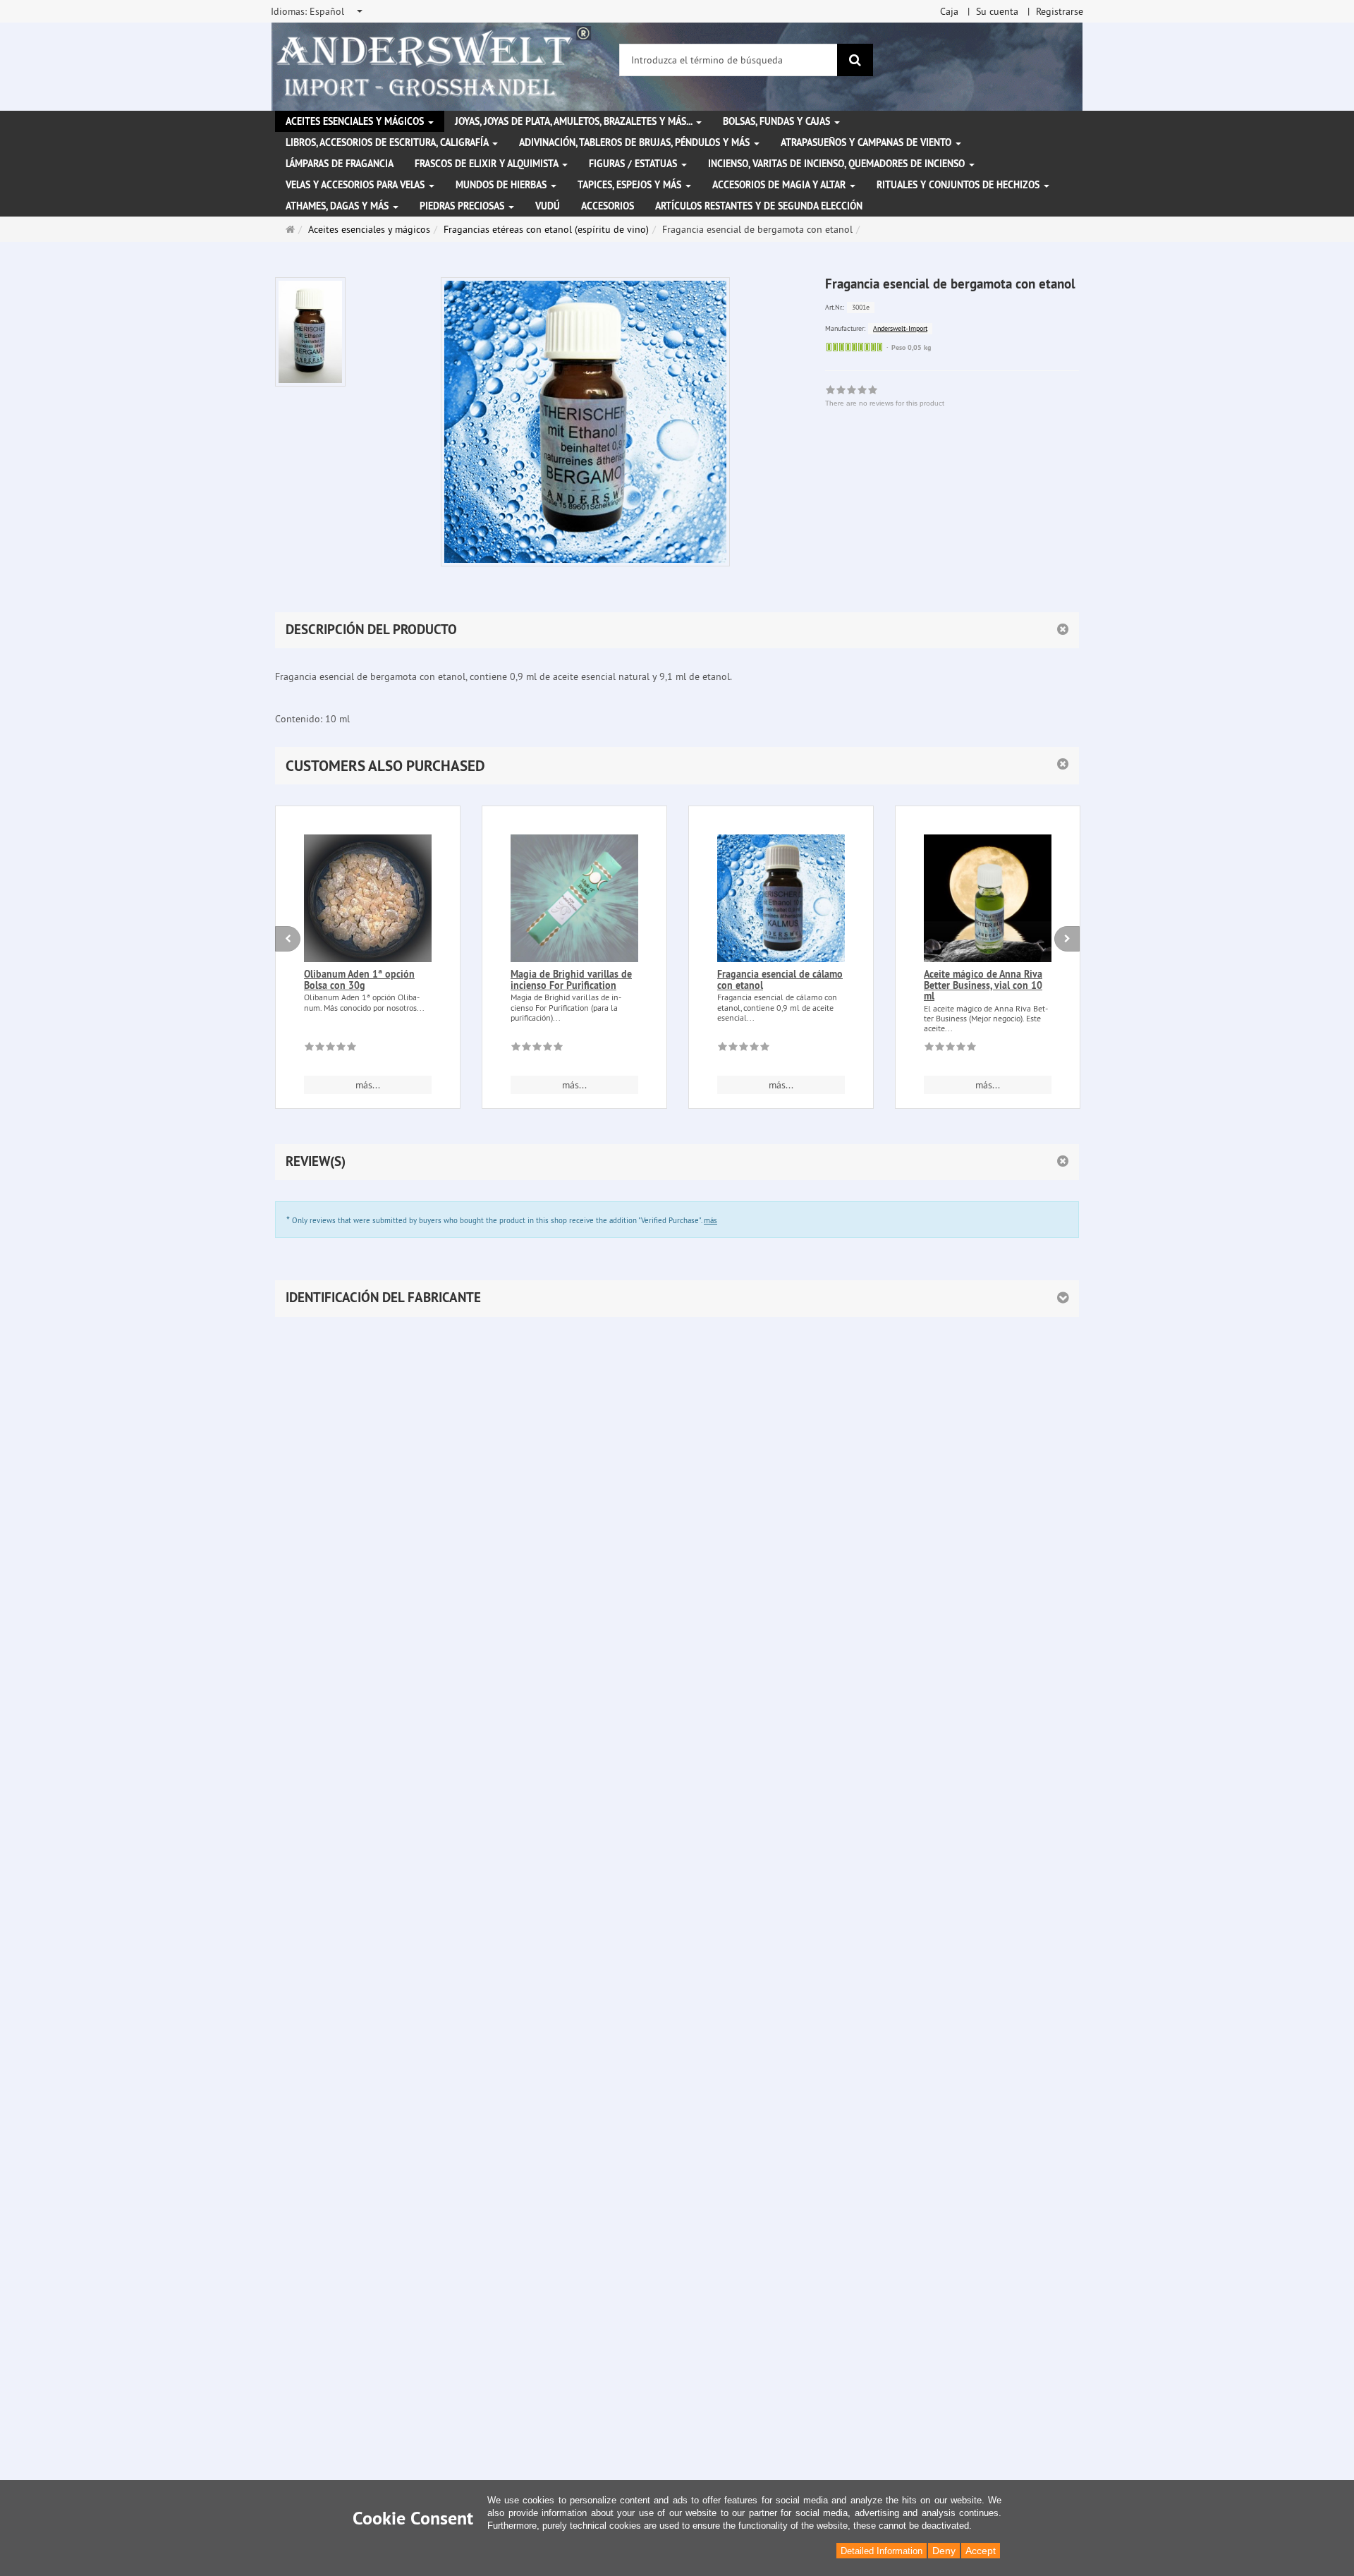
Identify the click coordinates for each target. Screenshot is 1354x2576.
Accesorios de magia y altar (780, 185)
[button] (677, 766)
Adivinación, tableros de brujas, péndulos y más (636, 142)
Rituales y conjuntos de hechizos (959, 185)
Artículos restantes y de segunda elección (759, 206)
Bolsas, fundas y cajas (778, 121)
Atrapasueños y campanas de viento (867, 142)
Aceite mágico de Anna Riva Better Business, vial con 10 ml (983, 985)
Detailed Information (882, 2551)
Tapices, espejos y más (631, 185)
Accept (981, 2551)
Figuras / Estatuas (634, 164)
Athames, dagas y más (338, 206)
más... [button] (368, 1085)
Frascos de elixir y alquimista (488, 164)
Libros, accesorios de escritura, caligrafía (388, 142)
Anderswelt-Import (900, 328)
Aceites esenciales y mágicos (356, 121)
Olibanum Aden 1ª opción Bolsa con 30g (359, 979)
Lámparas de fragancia (340, 164)
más (710, 1220)
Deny (944, 2551)
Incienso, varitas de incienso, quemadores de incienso (838, 164)
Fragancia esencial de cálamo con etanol (780, 979)
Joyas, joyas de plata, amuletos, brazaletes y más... (575, 121)
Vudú (548, 206)
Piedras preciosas (463, 206)
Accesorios (608, 206)
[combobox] (318, 11)
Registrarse (1060, 11)
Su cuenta (997, 11)
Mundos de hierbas (502, 185)
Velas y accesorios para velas (356, 185)
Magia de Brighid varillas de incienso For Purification (571, 979)
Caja (949, 11)
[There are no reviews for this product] (330, 1049)
